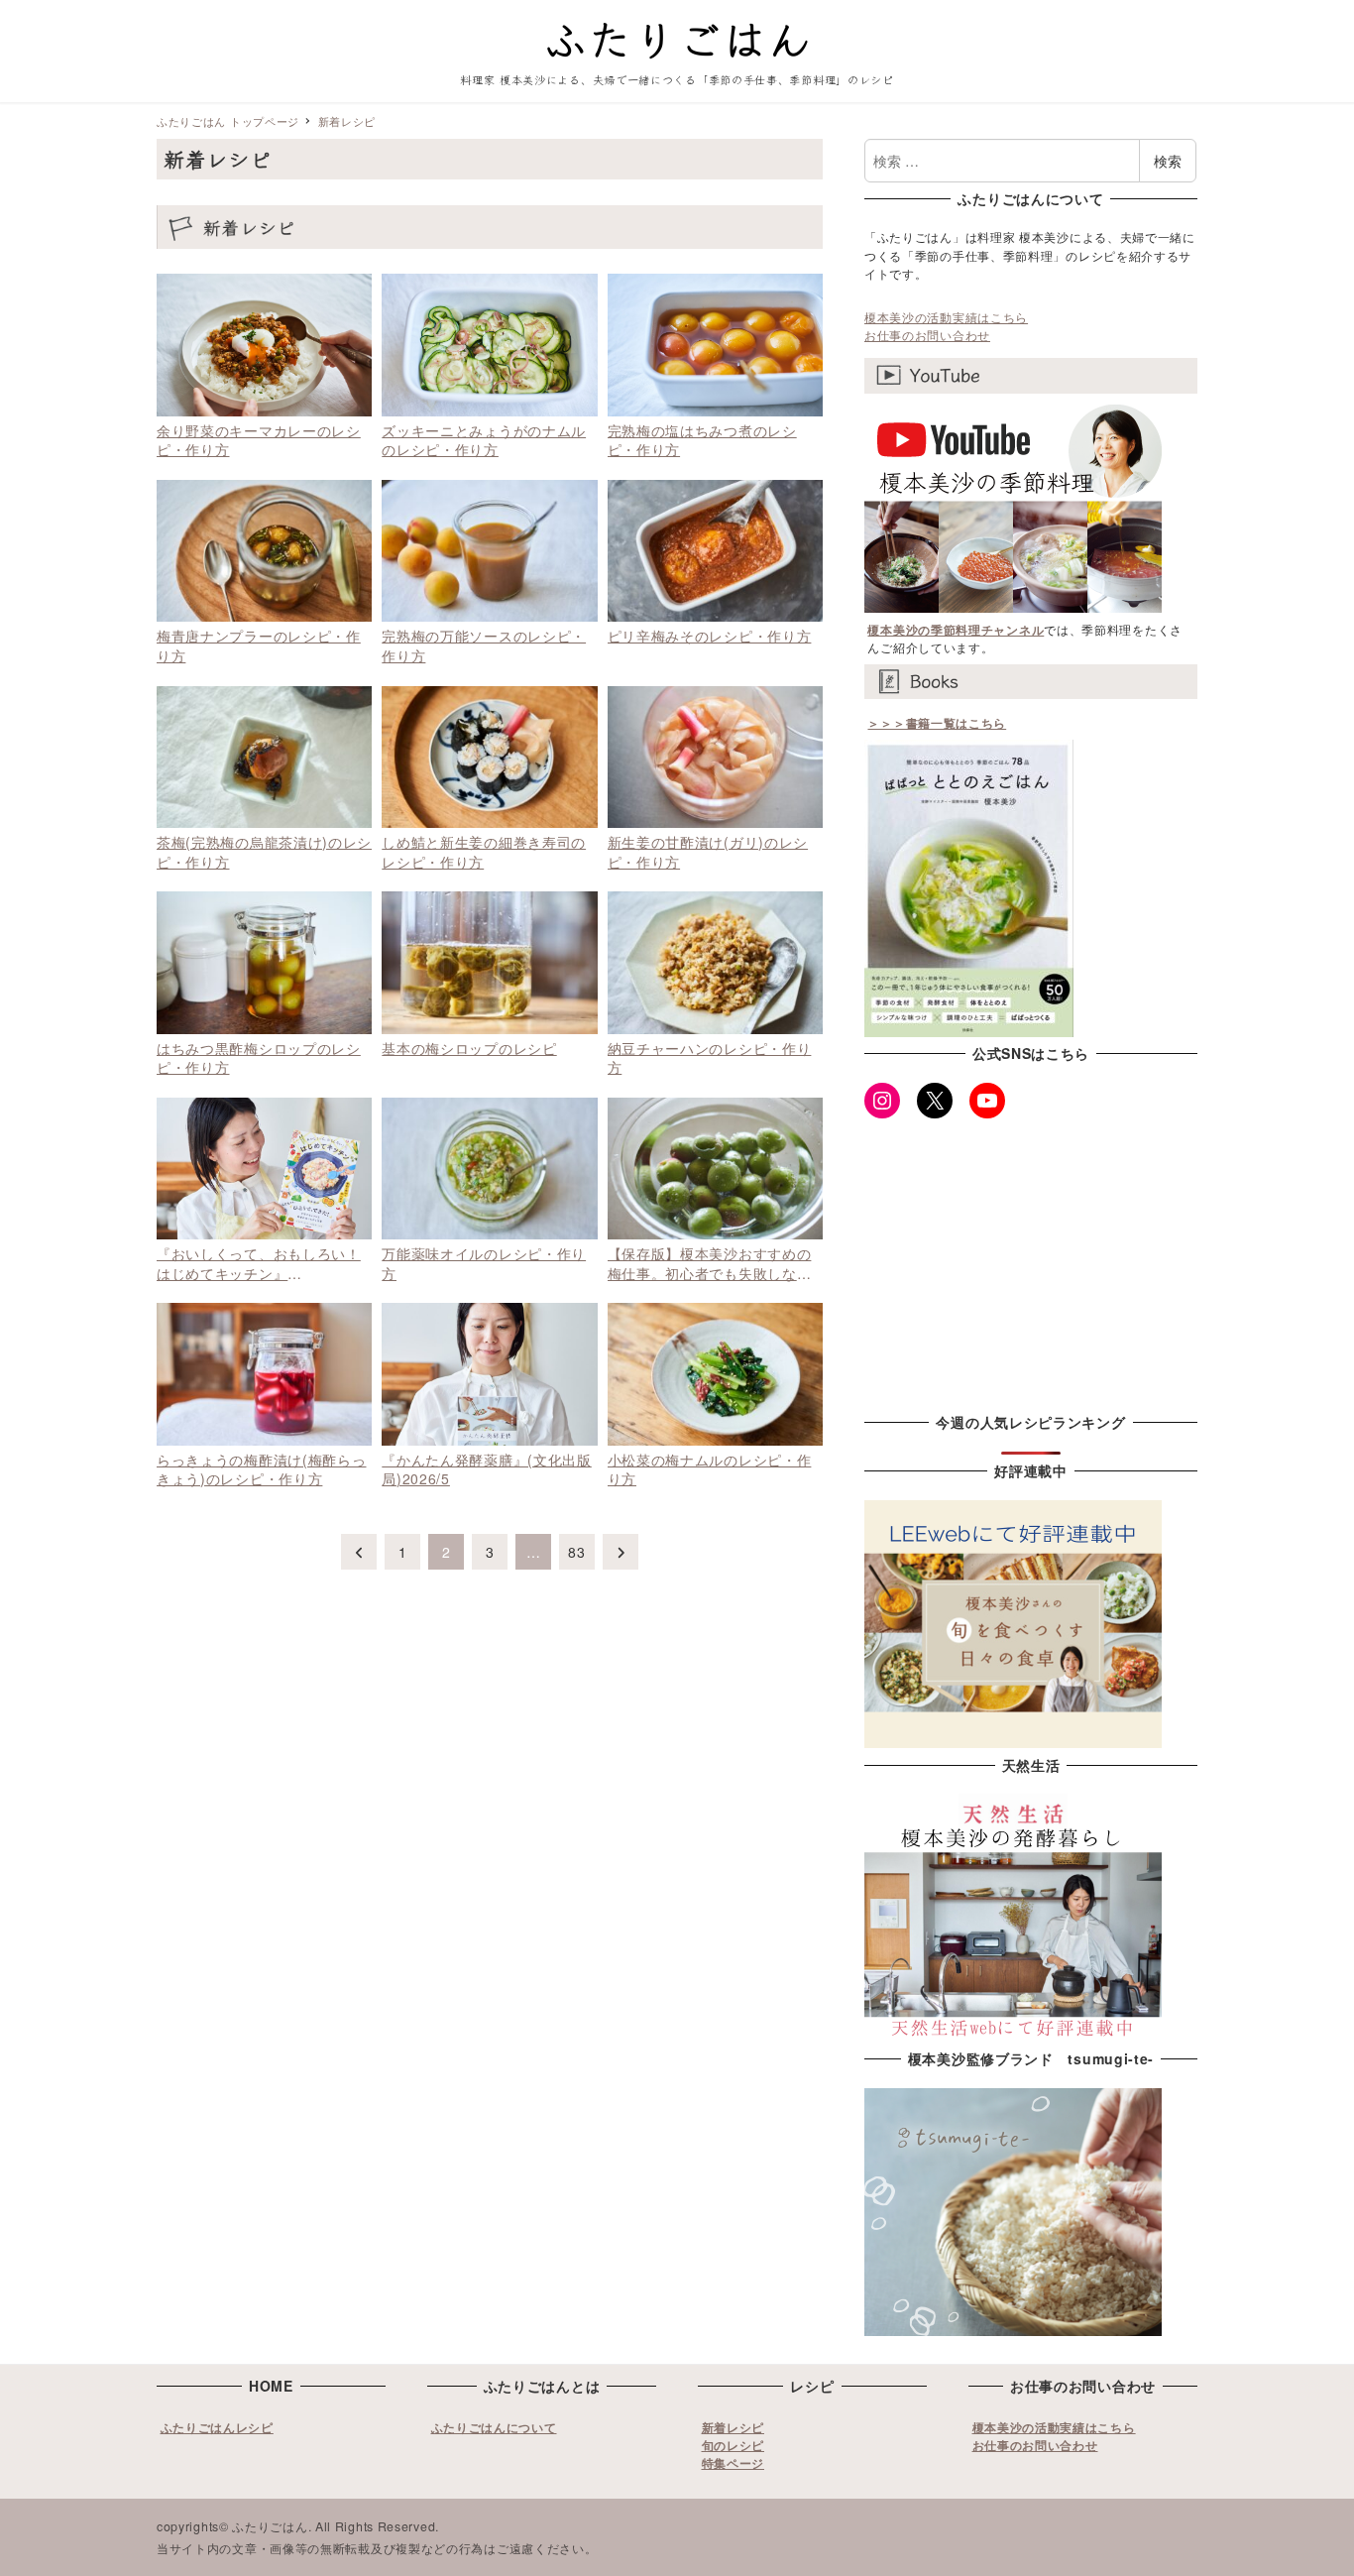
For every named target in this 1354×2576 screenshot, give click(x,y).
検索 (1168, 161)
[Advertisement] (1031, 1261)
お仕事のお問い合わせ (927, 335)
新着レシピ (733, 2427)
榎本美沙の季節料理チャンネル (956, 630)
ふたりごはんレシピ (217, 2427)
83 (576, 1552)
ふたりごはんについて (494, 2427)
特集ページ (733, 2463)
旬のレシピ (733, 2445)
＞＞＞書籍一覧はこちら (937, 723)
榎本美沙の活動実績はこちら (946, 317)
